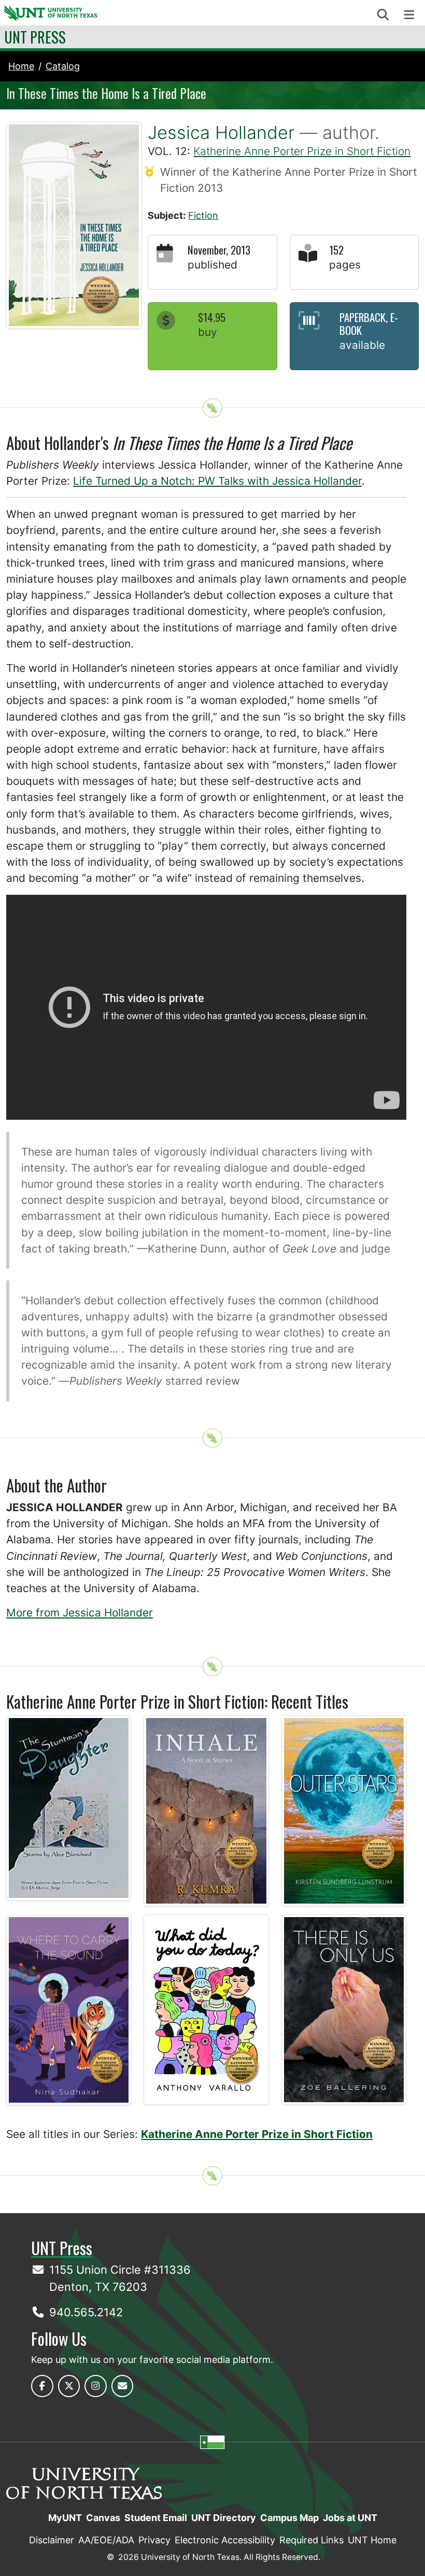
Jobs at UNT (350, 2518)
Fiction (203, 215)
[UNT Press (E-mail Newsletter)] (123, 2386)
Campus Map (289, 2518)
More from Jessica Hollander (80, 1613)
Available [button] (362, 345)
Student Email (156, 2518)
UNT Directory (224, 2518)
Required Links (311, 2540)
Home (21, 66)
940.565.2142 (86, 2312)
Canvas (103, 2518)
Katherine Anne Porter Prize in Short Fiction (302, 151)
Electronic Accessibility (225, 2540)
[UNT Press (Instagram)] (96, 2386)
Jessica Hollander (221, 132)
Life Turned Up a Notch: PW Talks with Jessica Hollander (217, 481)
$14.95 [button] (212, 317)
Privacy (154, 2540)
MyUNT (65, 2518)
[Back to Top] (212, 408)
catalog (63, 66)
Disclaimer (52, 2540)
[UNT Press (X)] (69, 2386)
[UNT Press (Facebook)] (42, 2386)
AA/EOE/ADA (106, 2540)
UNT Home (372, 2540)
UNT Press (35, 37)
